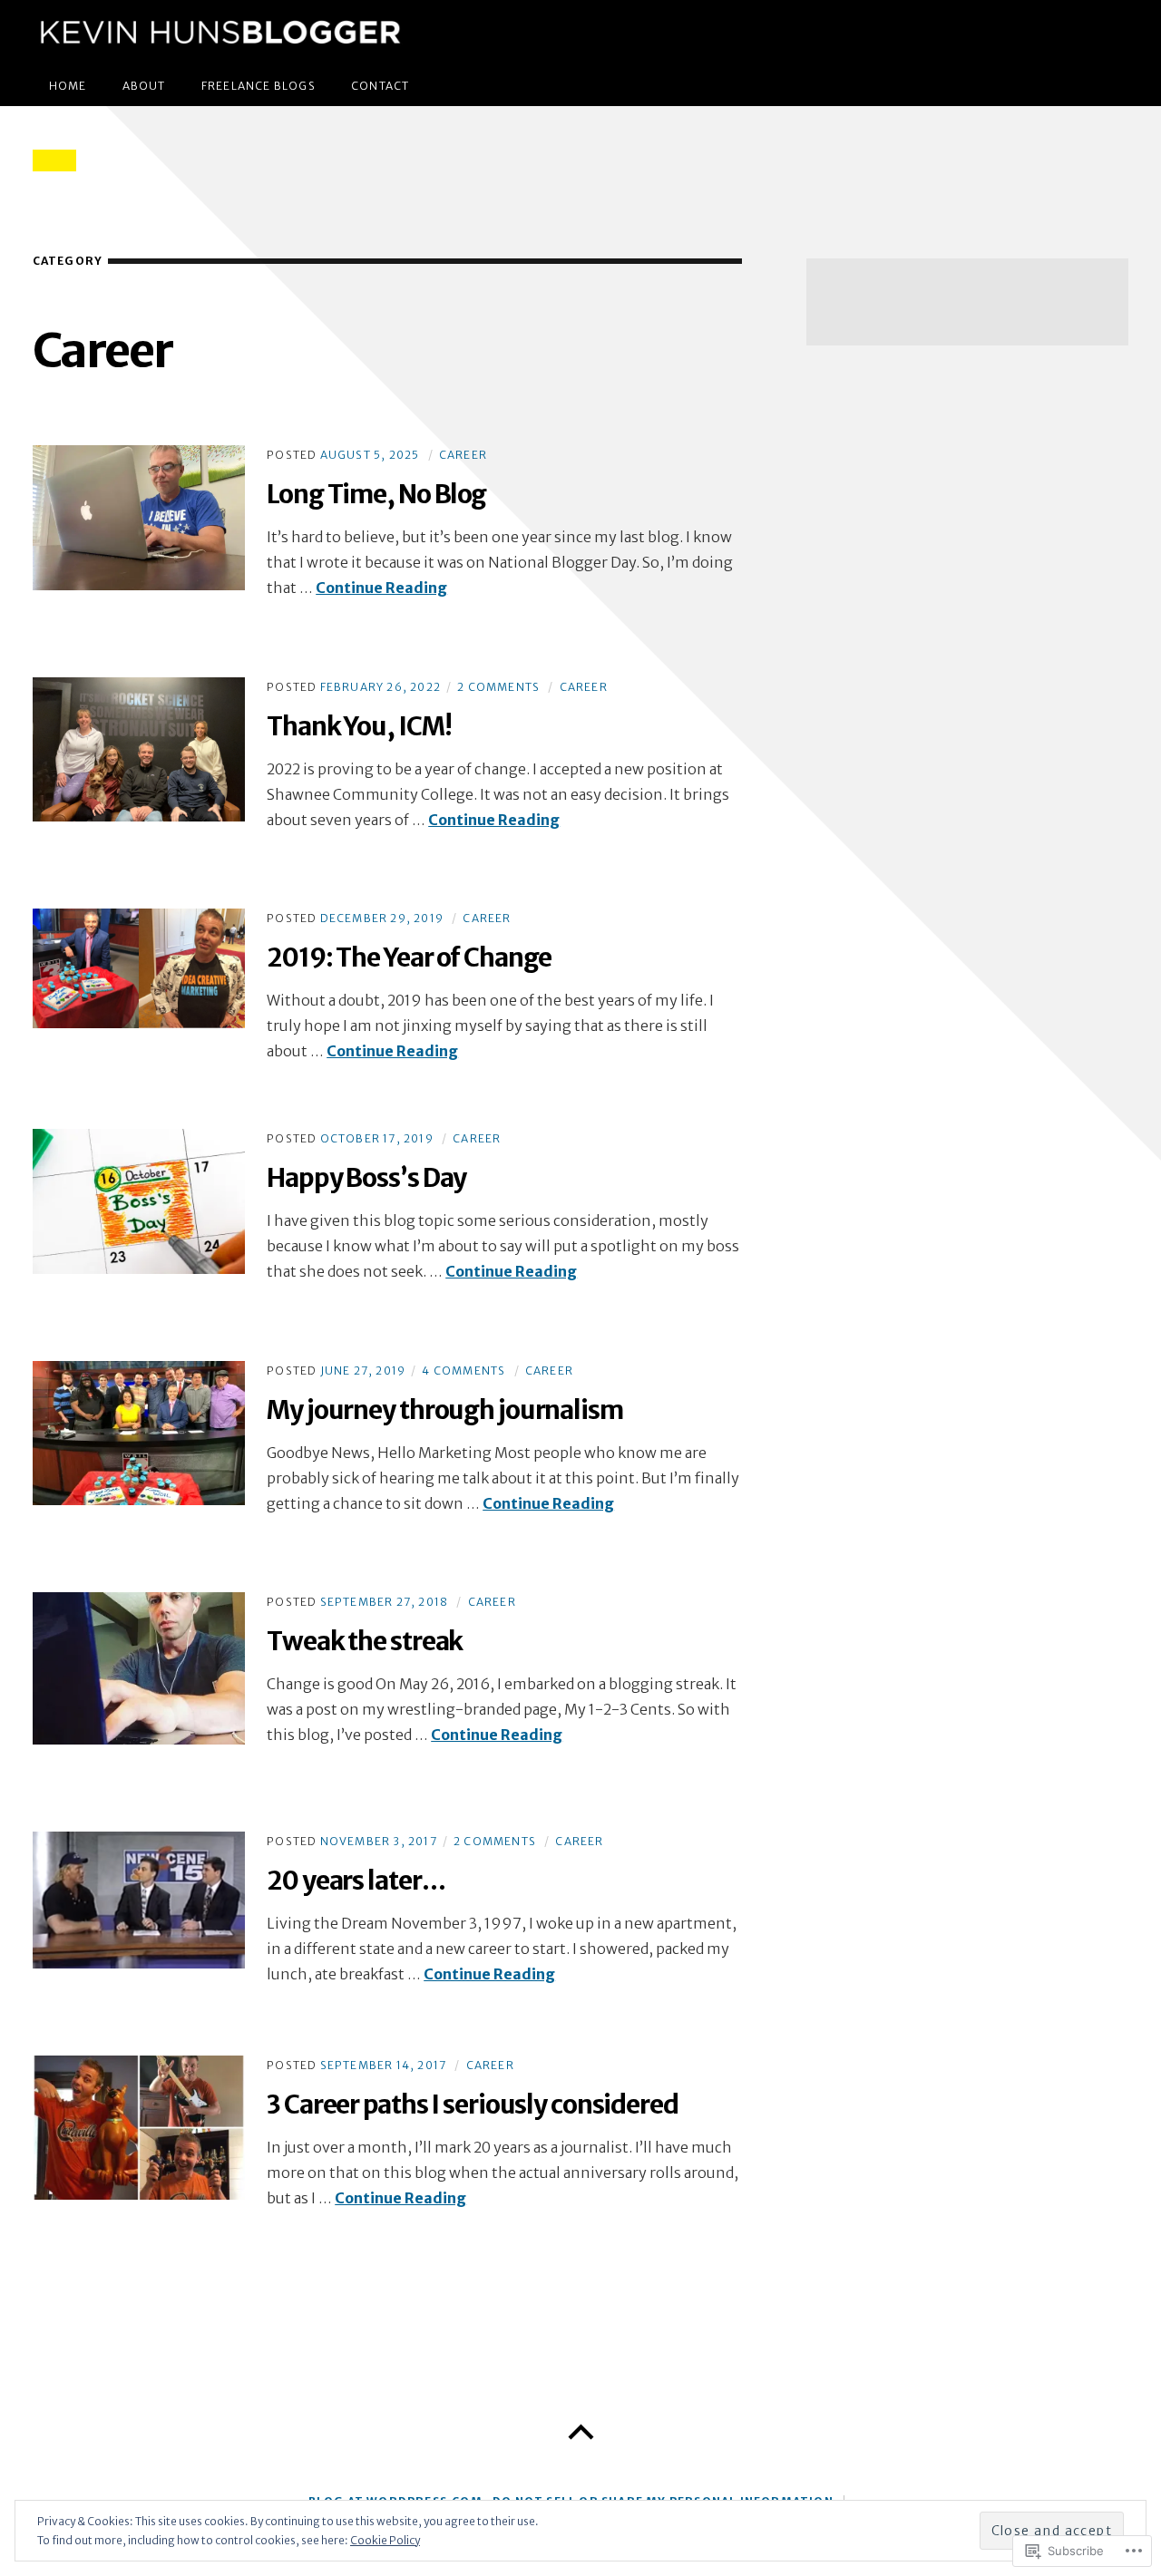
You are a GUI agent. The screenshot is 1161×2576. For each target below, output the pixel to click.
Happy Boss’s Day (366, 1178)
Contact (380, 86)
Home (68, 86)
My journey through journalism (445, 1410)
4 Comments (463, 1371)
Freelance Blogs (259, 86)
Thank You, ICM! (359, 726)
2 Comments (498, 687)
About (144, 86)
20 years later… (356, 1881)
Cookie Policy (385, 2540)
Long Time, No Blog (376, 494)
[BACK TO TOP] (580, 2433)
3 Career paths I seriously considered (473, 2105)
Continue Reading (381, 588)
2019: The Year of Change (409, 957)
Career (463, 455)
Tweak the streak (365, 1641)
